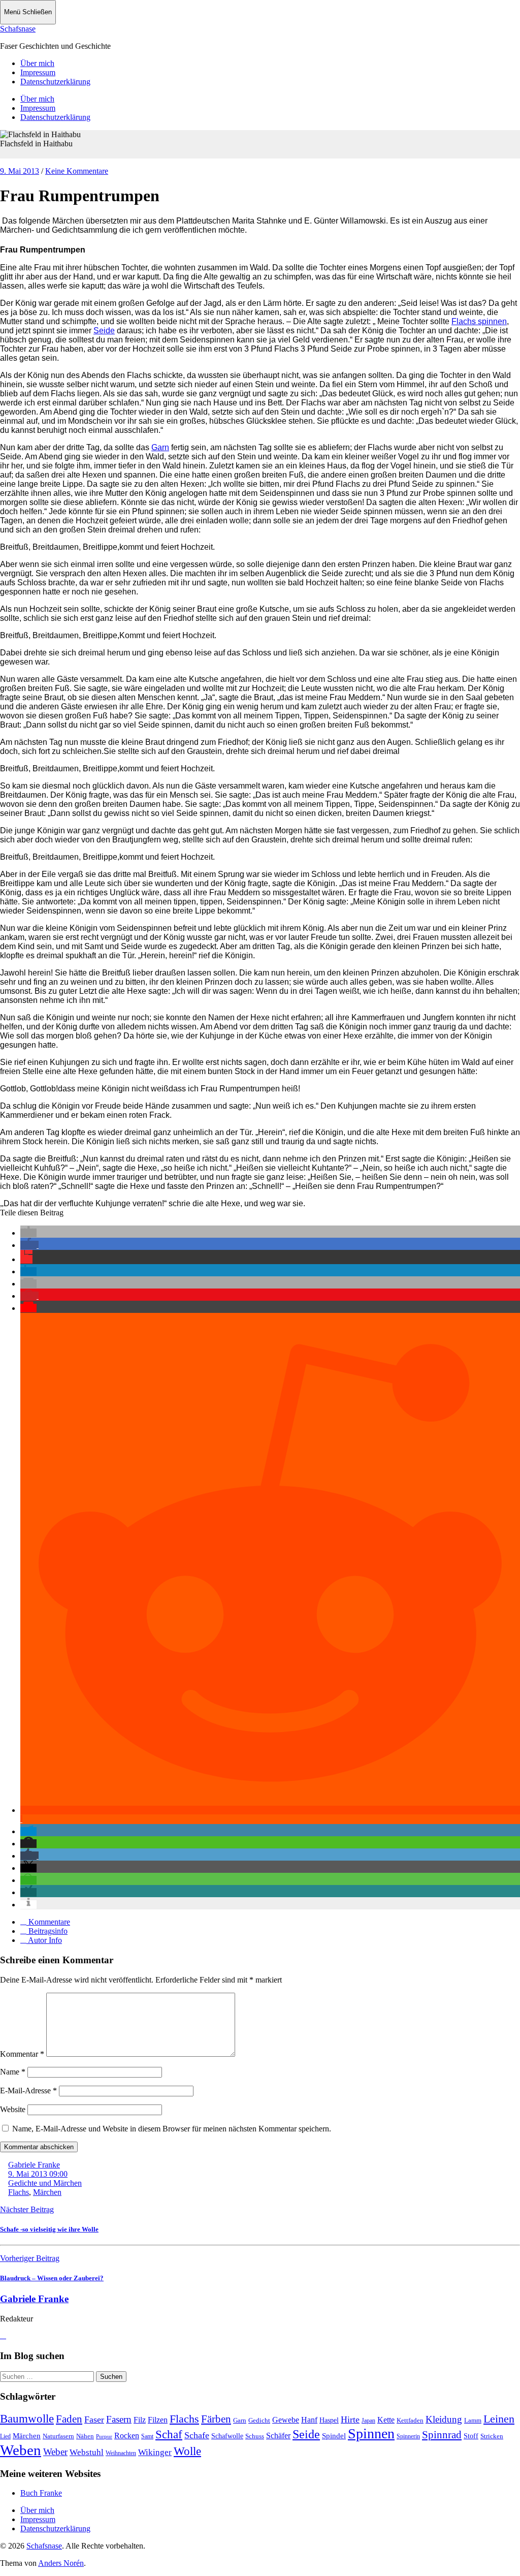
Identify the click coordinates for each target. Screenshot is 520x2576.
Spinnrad (442, 2435)
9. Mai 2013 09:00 (38, 2174)
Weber (55, 2452)
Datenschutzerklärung (55, 82)
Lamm (473, 2420)
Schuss (255, 2436)
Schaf (169, 2434)
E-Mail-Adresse (28, 2091)
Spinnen (371, 2433)
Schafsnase (18, 29)
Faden (69, 2419)
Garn (160, 447)
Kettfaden (410, 2420)
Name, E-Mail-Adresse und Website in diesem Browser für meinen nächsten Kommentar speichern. (172, 2129)
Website (13, 2109)
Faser (94, 2420)
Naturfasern (58, 2436)
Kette (386, 2420)
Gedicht (259, 2420)
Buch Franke (41, 2493)
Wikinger (155, 2452)
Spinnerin (408, 2436)
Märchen (47, 2192)
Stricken (492, 2436)
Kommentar (22, 2054)
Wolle (187, 2451)
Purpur (104, 2437)
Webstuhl (87, 2452)
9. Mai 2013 (20, 171)
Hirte (350, 2420)
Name (13, 2072)
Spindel (334, 2436)
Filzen (158, 2420)
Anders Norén (61, 2563)
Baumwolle (27, 2418)
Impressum (38, 72)
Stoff (471, 2436)
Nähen (85, 2436)
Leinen (499, 2419)
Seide (104, 331)
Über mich (37, 63)
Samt (147, 2436)
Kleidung (444, 2419)
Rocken (127, 2436)
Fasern (119, 2419)
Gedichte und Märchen (45, 2183)
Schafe (197, 2435)
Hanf (309, 2420)
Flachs (465, 321)
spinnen (492, 321)
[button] (28, 1233)
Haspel (329, 2420)
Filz (140, 2420)
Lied (5, 2436)
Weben (21, 2450)
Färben (216, 2419)
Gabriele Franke (34, 2165)
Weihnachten (121, 2453)
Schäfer (278, 2436)
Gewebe (286, 2420)
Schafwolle (227, 2436)
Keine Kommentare (77, 171)
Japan (368, 2421)
